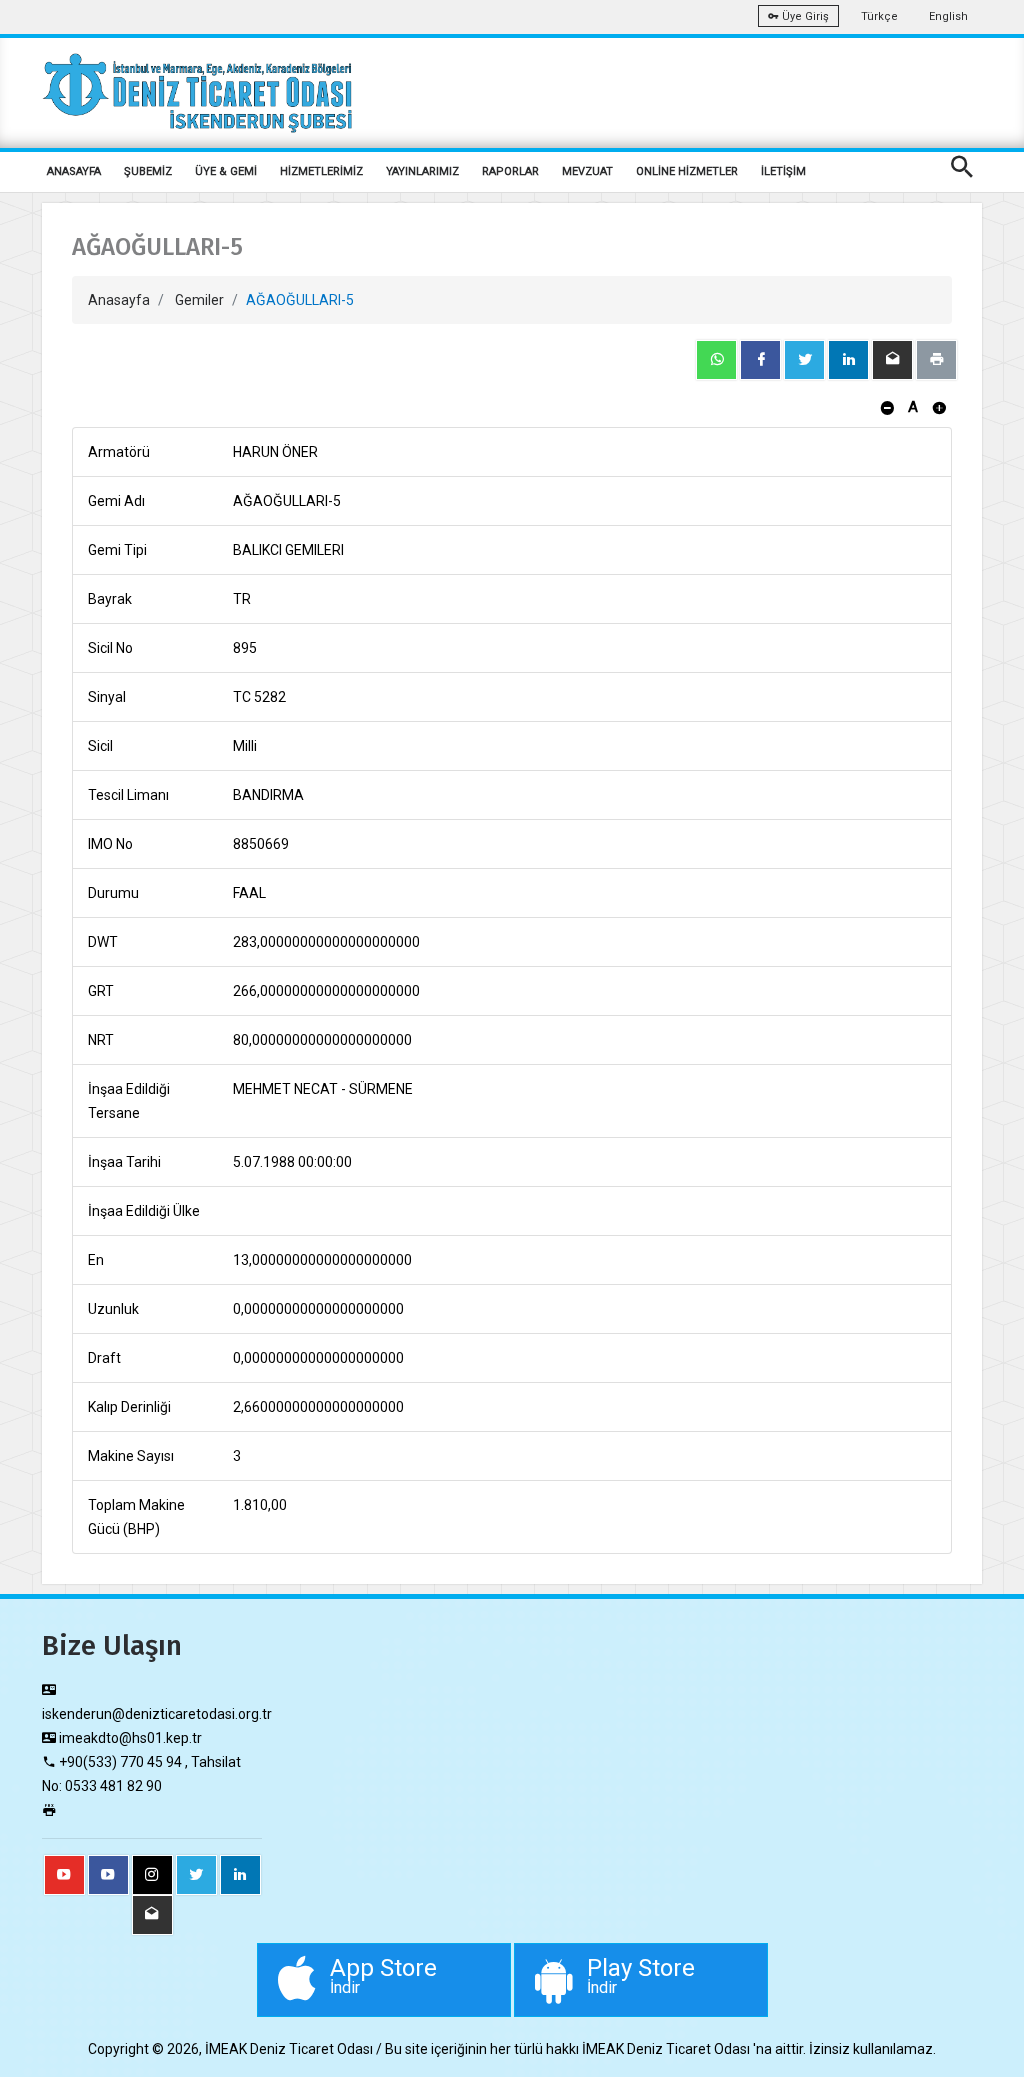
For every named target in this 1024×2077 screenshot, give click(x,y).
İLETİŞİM (783, 171)
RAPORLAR (510, 171)
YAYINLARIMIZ (422, 171)
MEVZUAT (587, 171)
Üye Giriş (804, 16)
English (948, 16)
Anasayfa (119, 300)
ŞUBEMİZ (148, 171)
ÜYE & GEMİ (226, 171)
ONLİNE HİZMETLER (687, 171)
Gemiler (199, 300)
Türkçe (879, 16)
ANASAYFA (74, 171)
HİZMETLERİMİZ (321, 171)
